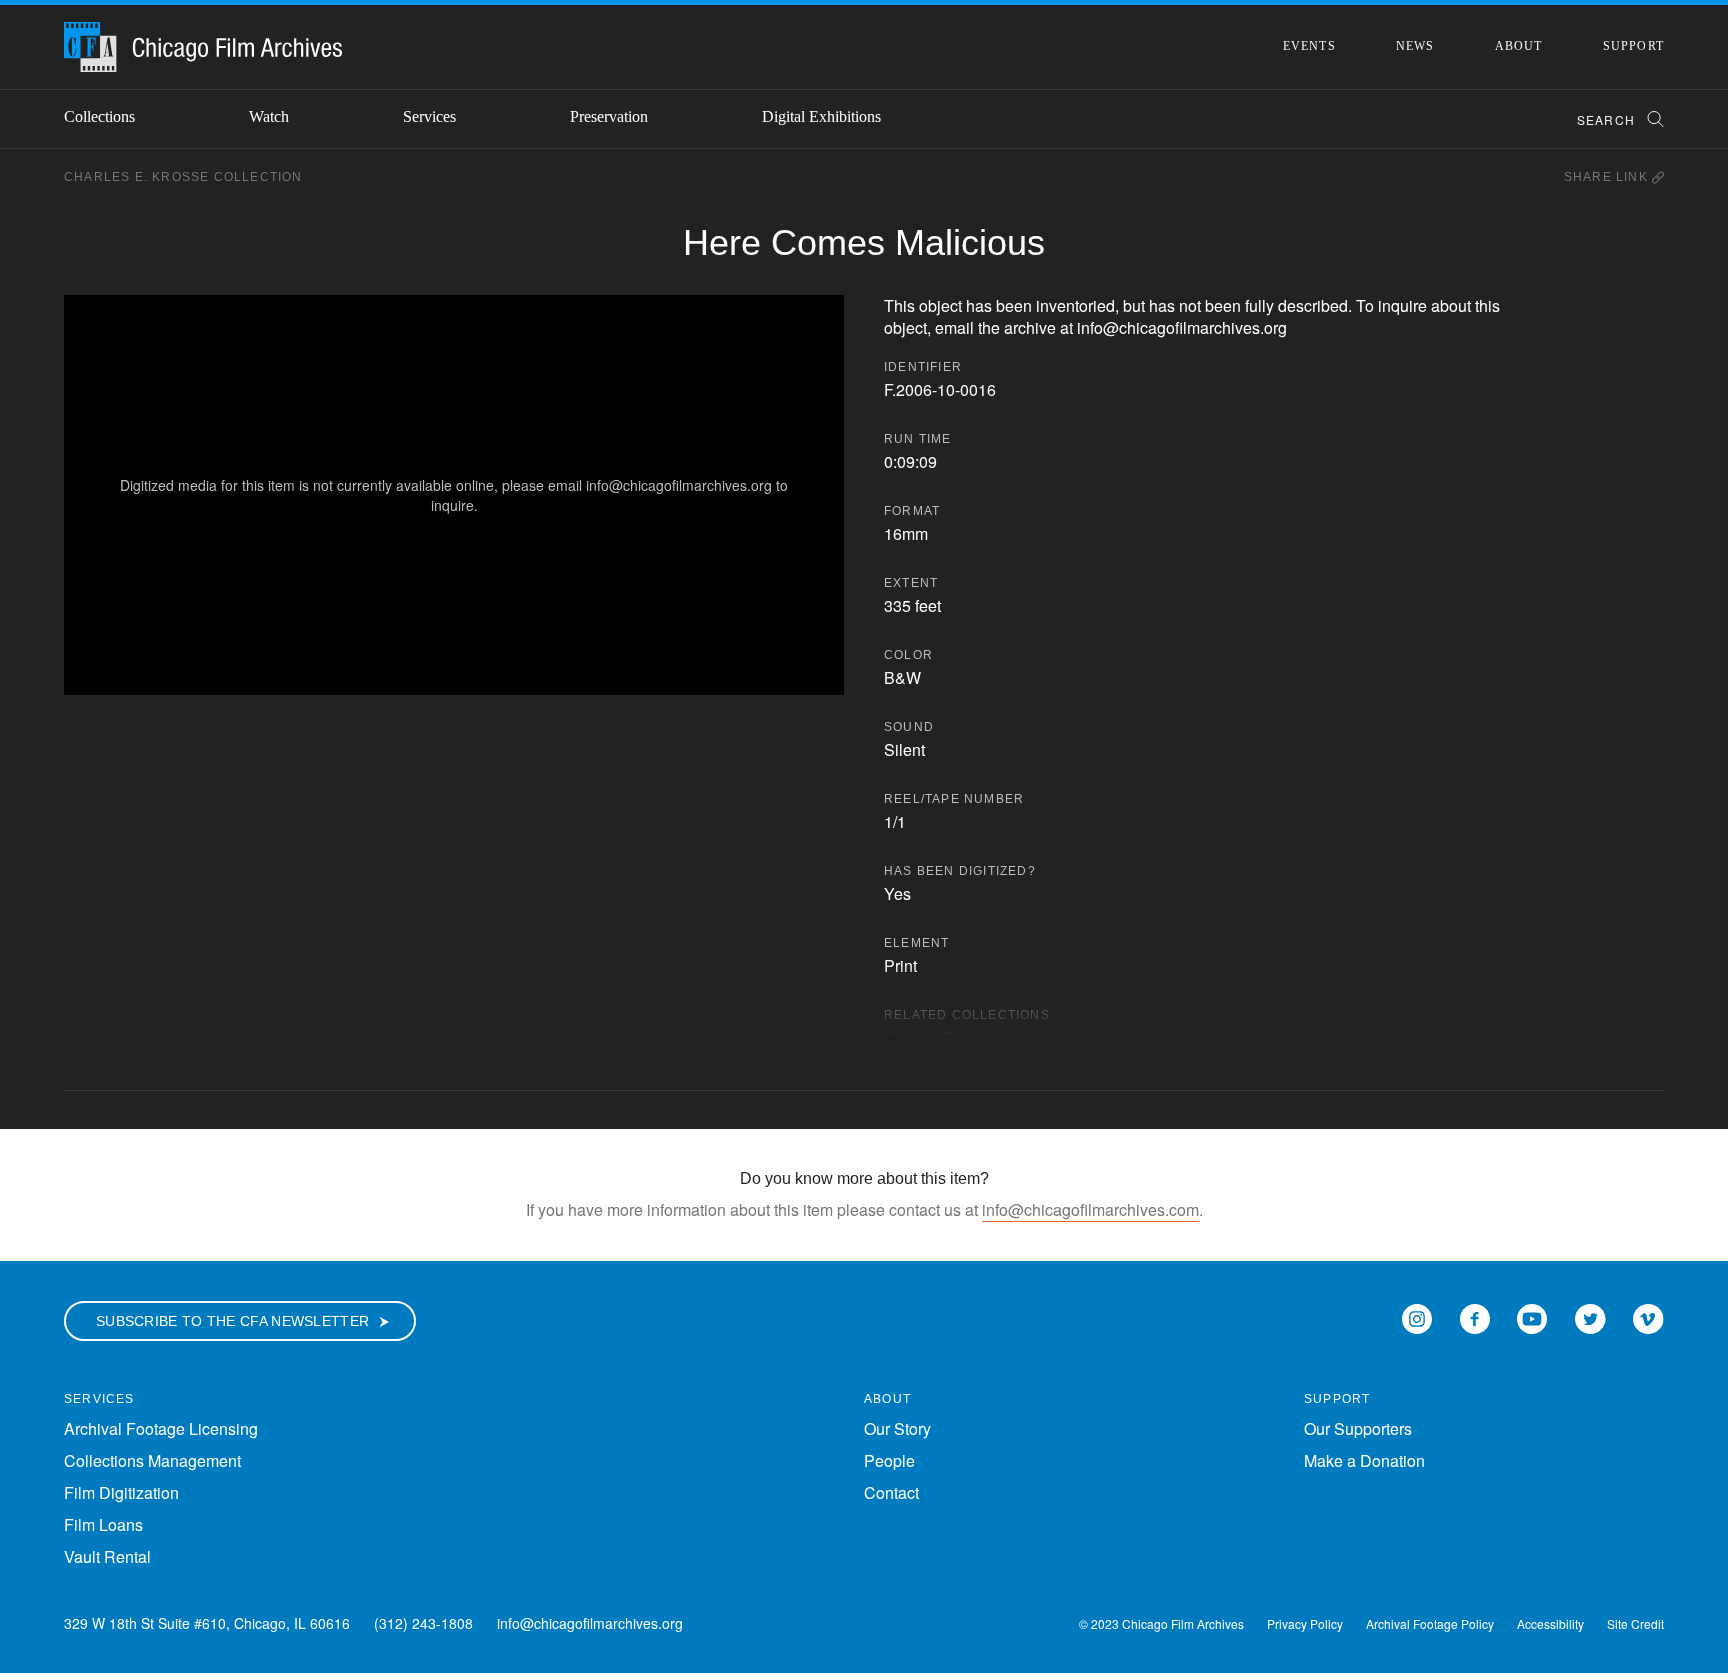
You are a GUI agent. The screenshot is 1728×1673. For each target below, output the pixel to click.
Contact (891, 1492)
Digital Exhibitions (821, 116)
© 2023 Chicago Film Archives (1161, 1623)
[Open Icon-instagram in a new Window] (1417, 1316)
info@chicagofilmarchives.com (1090, 1209)
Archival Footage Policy (1430, 1623)
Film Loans (103, 1524)
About (1519, 46)
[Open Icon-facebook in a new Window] (1475, 1316)
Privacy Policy (1305, 1623)
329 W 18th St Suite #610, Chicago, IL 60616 (207, 1623)
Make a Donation (1364, 1460)
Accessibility (1550, 1623)
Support (1633, 46)
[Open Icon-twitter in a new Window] (1590, 1316)
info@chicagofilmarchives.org (590, 1623)
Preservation (609, 116)
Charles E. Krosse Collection (183, 177)
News (1415, 46)
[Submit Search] (1649, 119)
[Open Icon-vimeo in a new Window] (1648, 1316)
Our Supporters (1358, 1428)
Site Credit (1635, 1623)
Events (1309, 46)
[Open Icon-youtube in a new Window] (1532, 1316)
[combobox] (1611, 119)
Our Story (897, 1428)
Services (429, 116)
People (889, 1460)
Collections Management (152, 1460)
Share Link (1608, 177)
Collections (99, 116)
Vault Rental (107, 1556)
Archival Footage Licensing (161, 1428)
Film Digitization (121, 1492)
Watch (269, 116)
